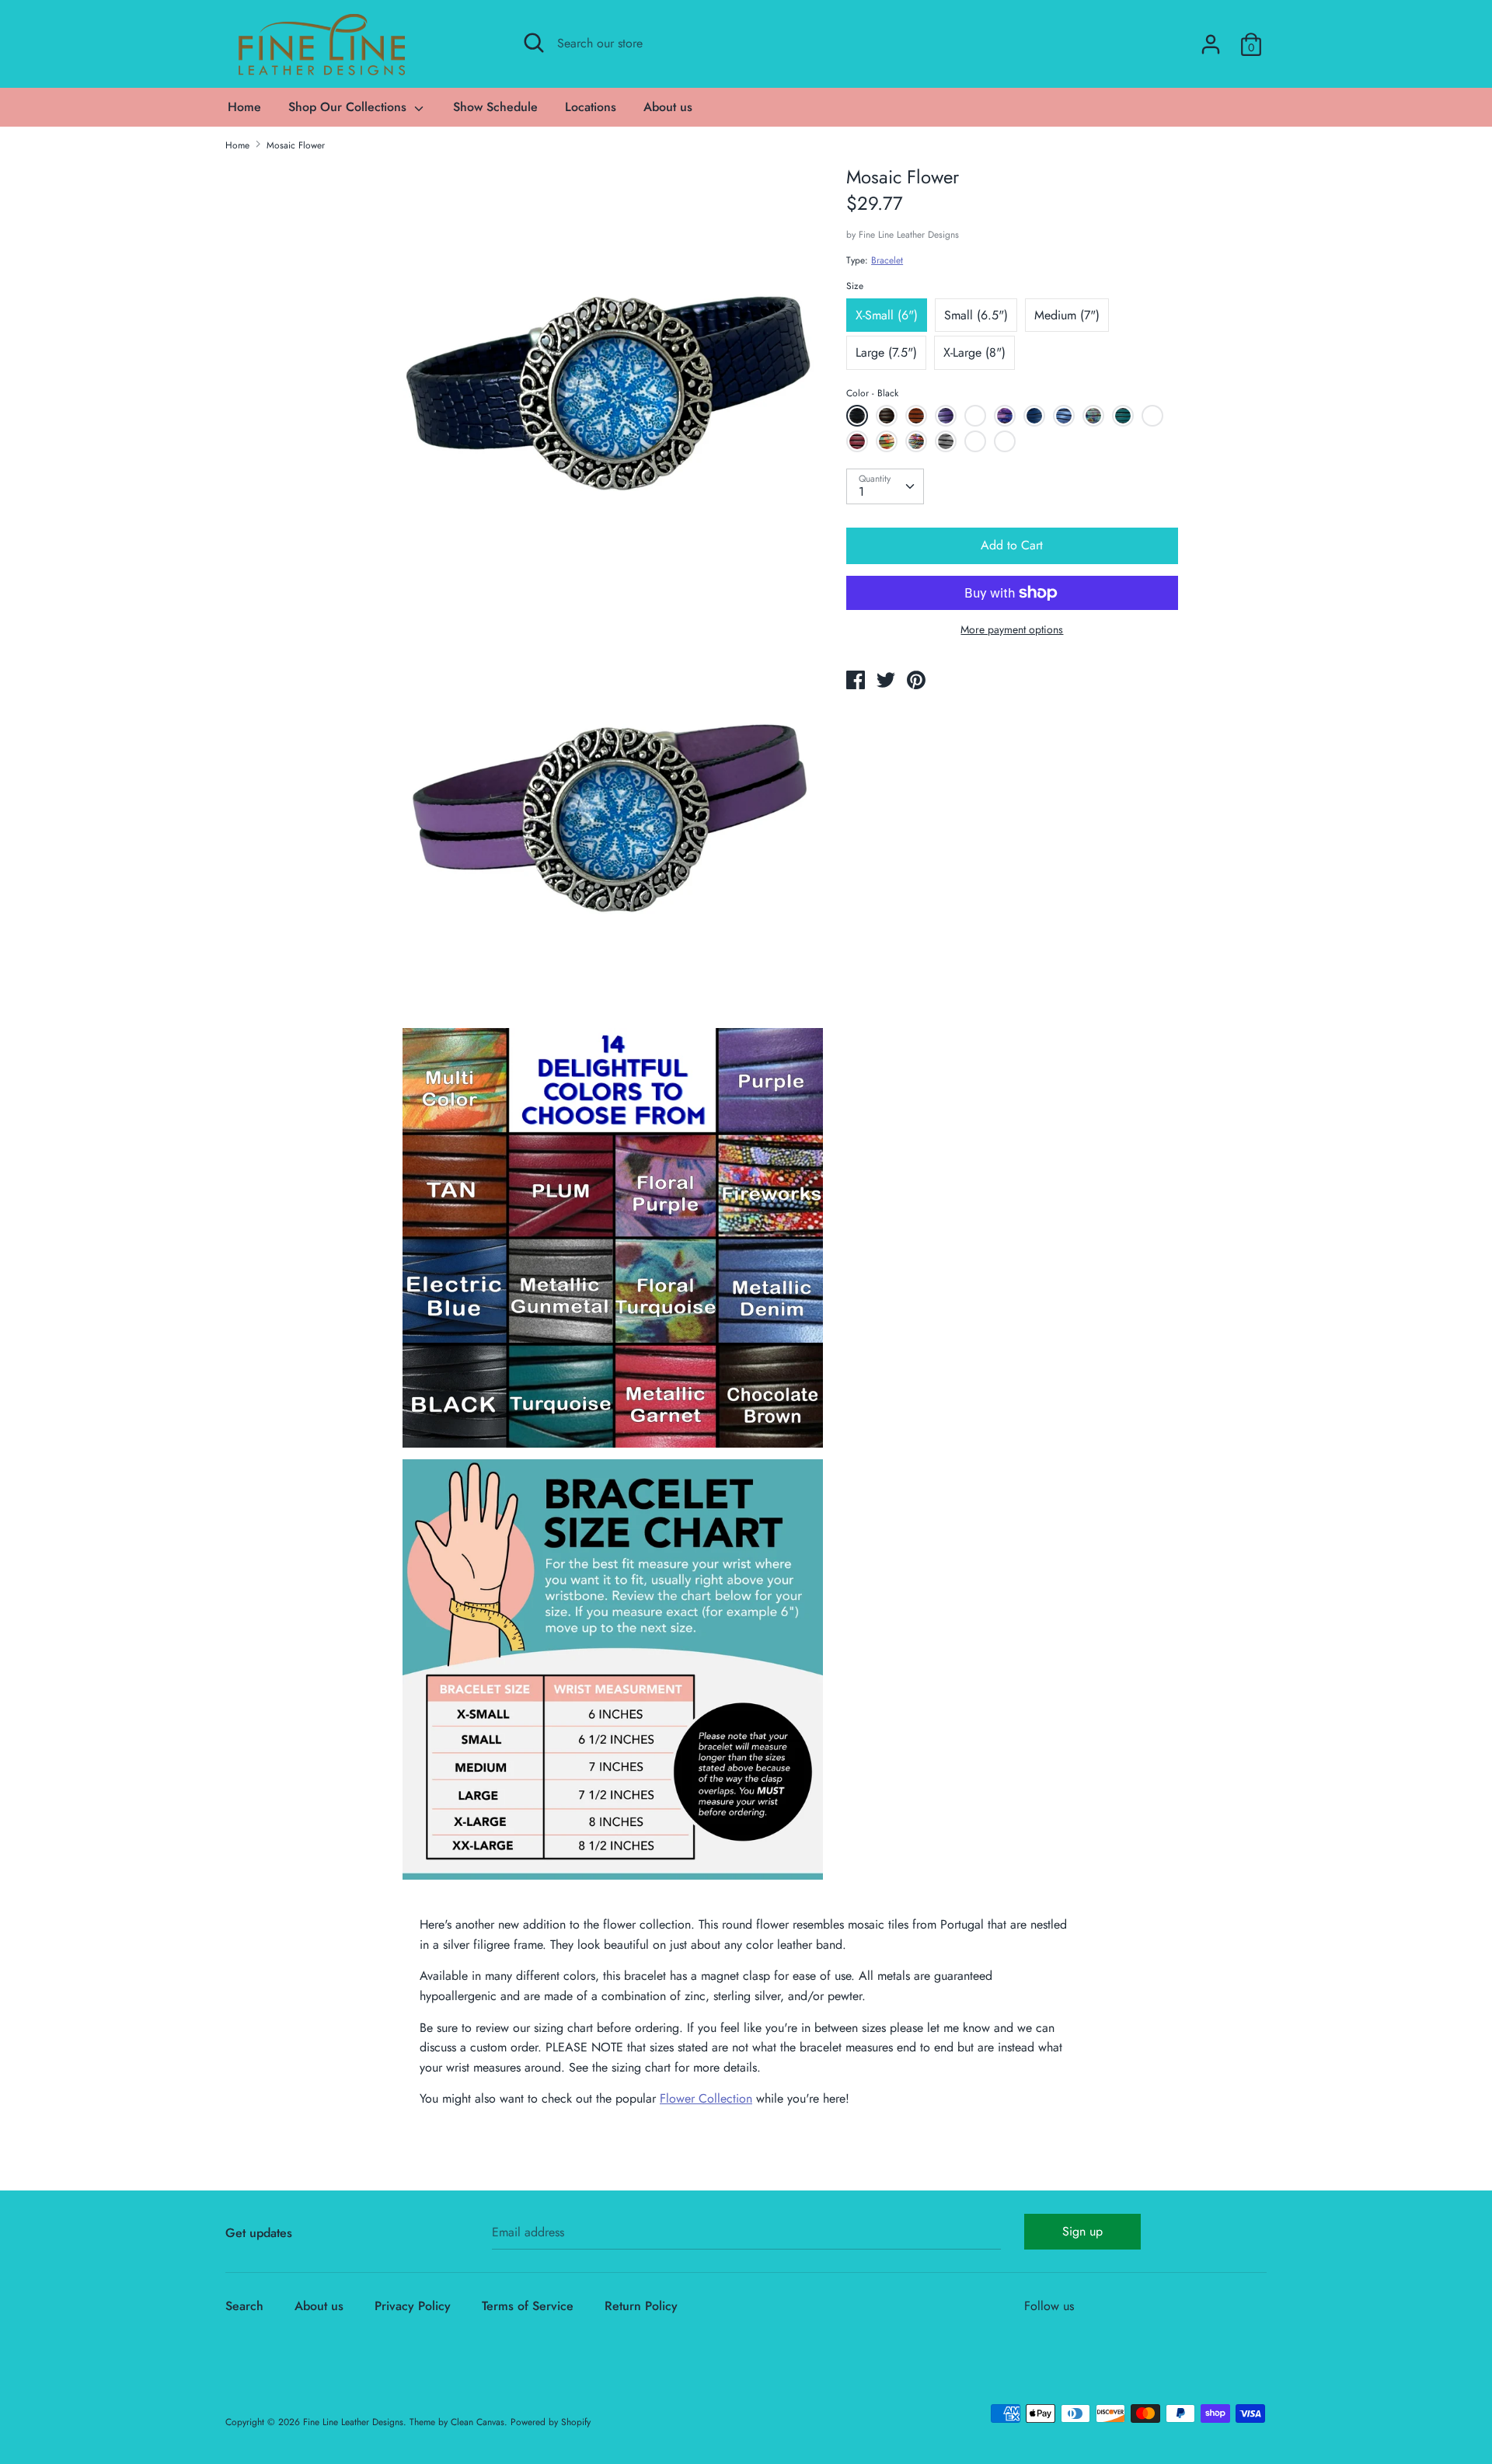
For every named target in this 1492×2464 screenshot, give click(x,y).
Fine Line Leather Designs (909, 235)
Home (244, 107)
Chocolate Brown (889, 418)
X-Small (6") (887, 315)
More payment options (1012, 630)
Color (872, 393)
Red (1152, 416)
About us (668, 107)
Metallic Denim (1066, 418)
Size (855, 286)
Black (857, 416)
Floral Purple (1007, 418)
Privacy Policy (413, 2306)
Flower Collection (706, 2098)
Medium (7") (1067, 315)
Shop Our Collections (349, 107)
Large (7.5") (886, 352)
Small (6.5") (976, 315)
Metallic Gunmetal (948, 444)
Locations (591, 107)
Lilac (975, 416)
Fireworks (916, 441)
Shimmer (975, 441)
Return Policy (641, 2306)
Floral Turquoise (1095, 418)
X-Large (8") (974, 352)
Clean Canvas (478, 2422)
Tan (916, 416)
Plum (857, 441)
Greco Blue (1007, 444)
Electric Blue (1036, 418)
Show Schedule (495, 107)
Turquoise (1123, 416)
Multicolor (887, 441)
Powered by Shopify (551, 2422)
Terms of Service (528, 2306)
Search (244, 2306)
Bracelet (887, 260)
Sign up (1082, 2231)
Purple (946, 416)
